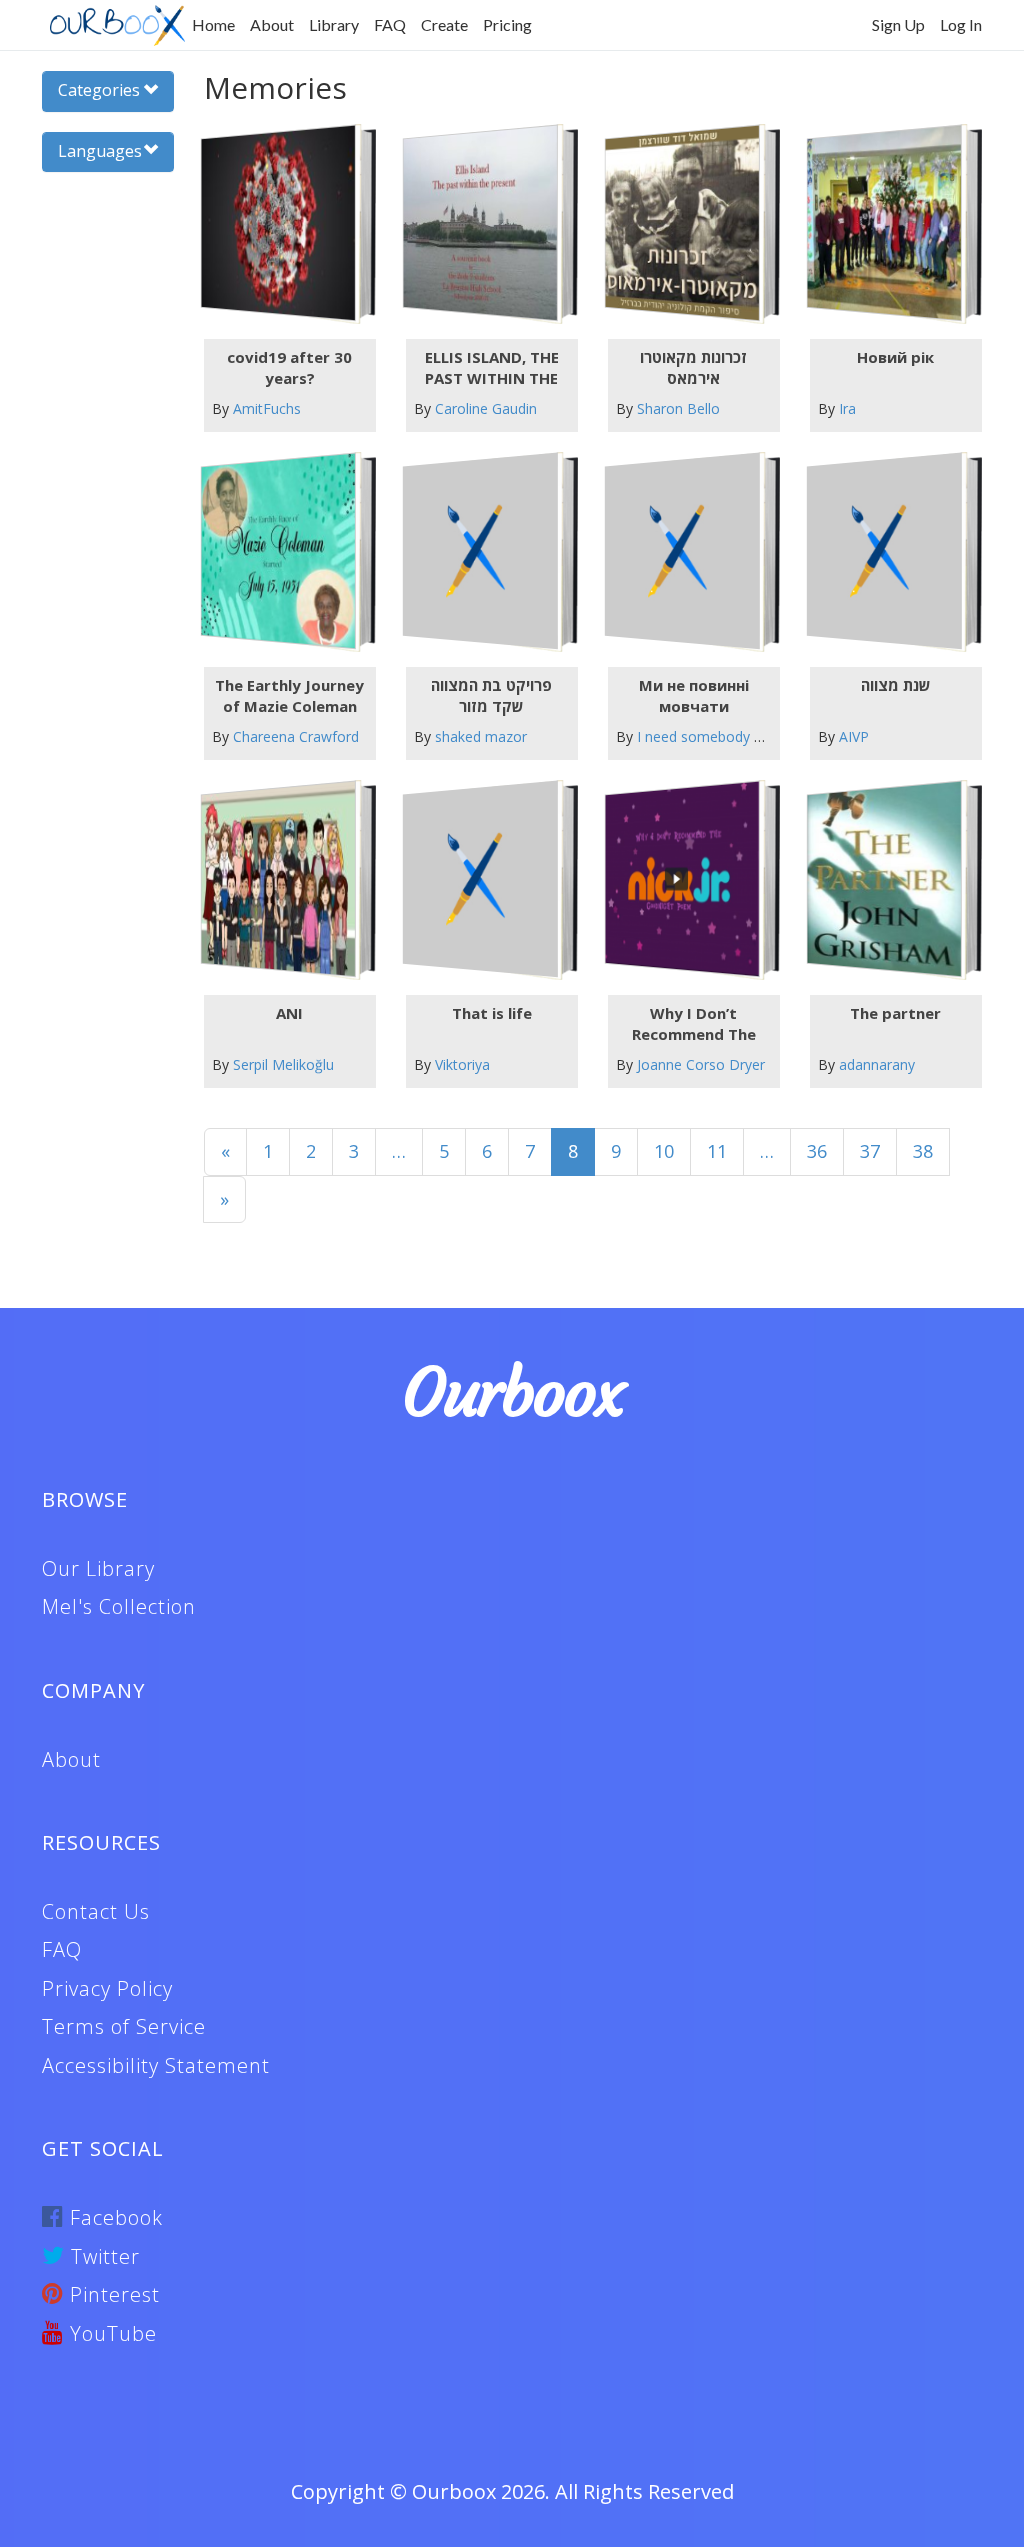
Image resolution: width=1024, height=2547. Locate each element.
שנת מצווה (896, 685)
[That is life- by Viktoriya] (480, 879)
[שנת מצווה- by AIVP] (884, 551)
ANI (289, 1013)
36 (817, 1151)
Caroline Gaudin (486, 408)
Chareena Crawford (296, 736)
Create (444, 24)
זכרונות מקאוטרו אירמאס (693, 367)
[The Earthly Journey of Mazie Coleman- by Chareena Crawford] (277, 551)
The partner (895, 1013)
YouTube (110, 2333)
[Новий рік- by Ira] (884, 223)
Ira (847, 408)
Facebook (113, 2217)
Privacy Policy (107, 1988)
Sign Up (898, 24)
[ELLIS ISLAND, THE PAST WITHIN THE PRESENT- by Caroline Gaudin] (480, 223)
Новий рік (895, 357)
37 (870, 1151)
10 (664, 1151)
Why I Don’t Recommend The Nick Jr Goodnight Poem (693, 1024)
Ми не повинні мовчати (694, 695)
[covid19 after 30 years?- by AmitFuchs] (277, 223)
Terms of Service (124, 2026)
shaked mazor (481, 736)
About (272, 24)
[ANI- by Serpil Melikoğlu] (277, 879)
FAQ (390, 24)
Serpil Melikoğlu (283, 1064)
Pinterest (112, 2294)
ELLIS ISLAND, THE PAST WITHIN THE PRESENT (492, 368)
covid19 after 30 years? (289, 367)
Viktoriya (462, 1064)
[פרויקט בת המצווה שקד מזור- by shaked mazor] (480, 551)
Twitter (102, 2256)
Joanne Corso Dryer (701, 1064)
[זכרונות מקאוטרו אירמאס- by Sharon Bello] (682, 223)
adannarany (877, 1064)
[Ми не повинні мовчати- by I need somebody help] (682, 551)
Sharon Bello (678, 408)
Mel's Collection (119, 1606)
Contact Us (96, 1911)
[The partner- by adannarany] (884, 879)
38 (923, 1151)
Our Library (98, 1568)
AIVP (854, 736)
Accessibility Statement (156, 2065)
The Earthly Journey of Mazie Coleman (289, 695)
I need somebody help (709, 736)
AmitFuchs (267, 408)
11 (717, 1151)
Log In (961, 24)
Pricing (507, 24)
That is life (492, 1013)
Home (213, 24)
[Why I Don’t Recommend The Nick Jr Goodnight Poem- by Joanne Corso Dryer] (682, 879)
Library (334, 24)
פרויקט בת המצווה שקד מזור (491, 695)
